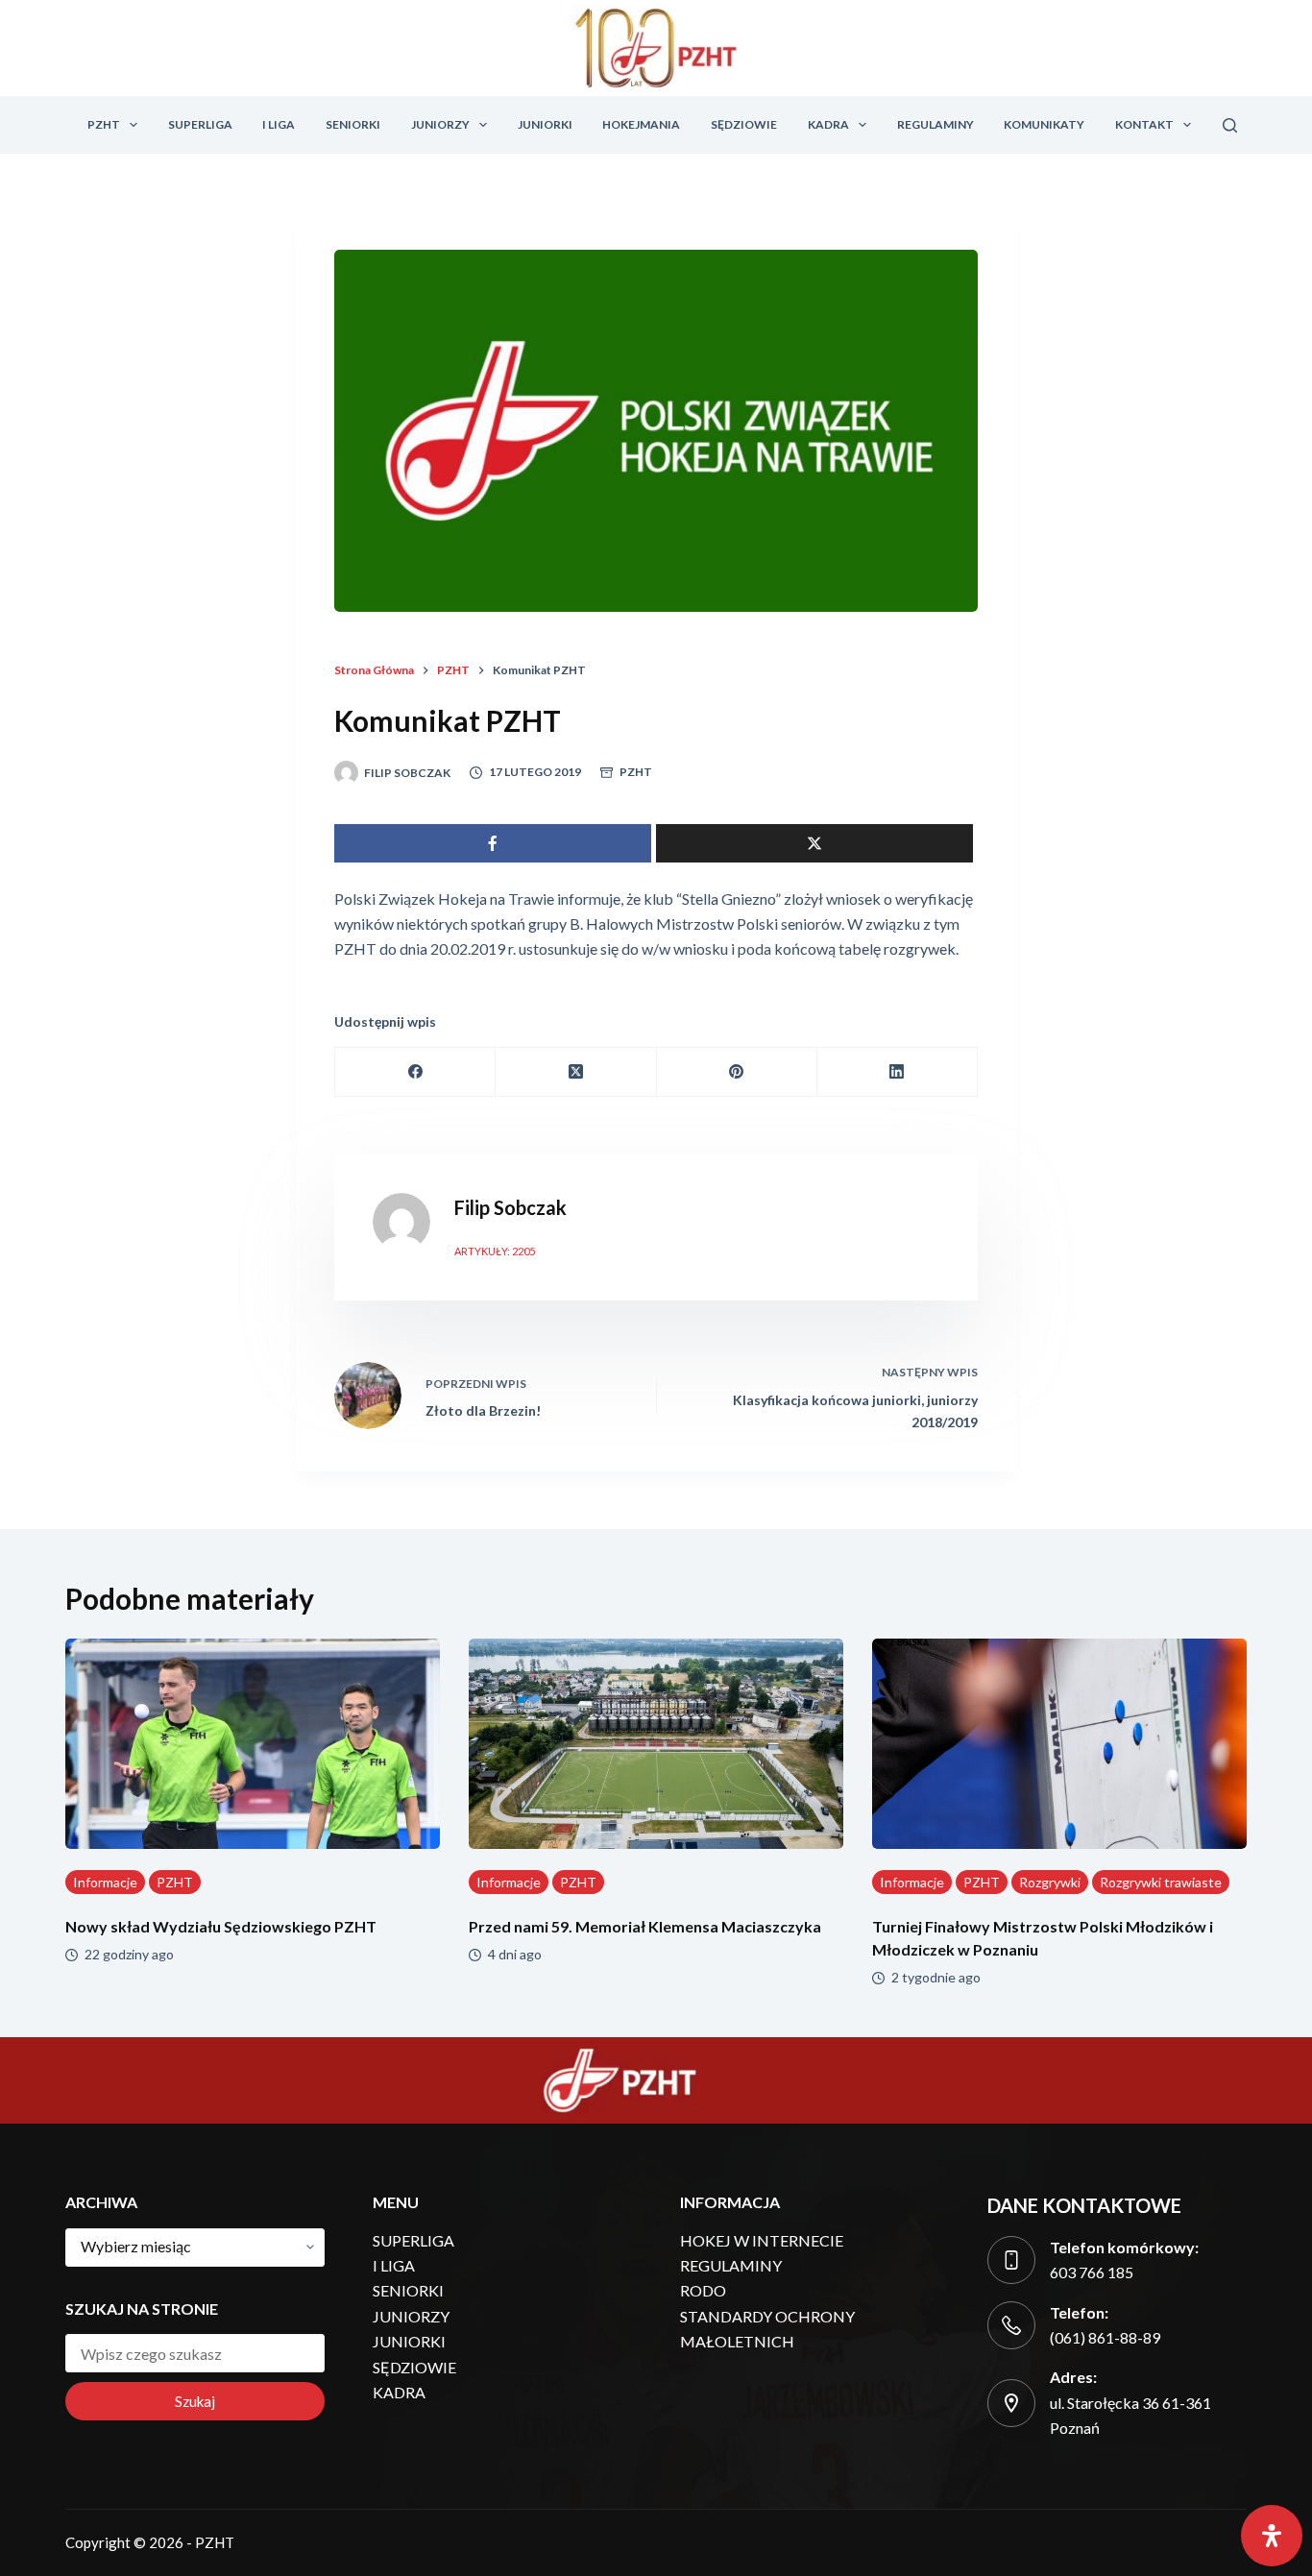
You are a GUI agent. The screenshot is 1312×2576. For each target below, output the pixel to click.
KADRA (828, 124)
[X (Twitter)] (576, 1072)
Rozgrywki (1050, 1882)
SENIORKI (353, 124)
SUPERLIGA (200, 124)
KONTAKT (1144, 124)
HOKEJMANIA (641, 124)
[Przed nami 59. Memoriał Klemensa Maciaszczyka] (656, 1744)
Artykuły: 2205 (495, 1251)
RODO (703, 2290)
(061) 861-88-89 (1105, 2337)
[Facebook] (415, 1072)
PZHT (104, 124)
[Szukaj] (1230, 125)
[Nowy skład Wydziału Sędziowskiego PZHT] (253, 1744)
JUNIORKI (545, 124)
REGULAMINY (935, 124)
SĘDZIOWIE (744, 124)
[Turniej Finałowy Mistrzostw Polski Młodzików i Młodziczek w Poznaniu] (1059, 1744)
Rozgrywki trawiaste (1161, 1882)
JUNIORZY (440, 124)
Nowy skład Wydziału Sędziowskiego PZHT (221, 1926)
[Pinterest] (737, 1072)
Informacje (105, 1882)
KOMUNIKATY (1044, 124)
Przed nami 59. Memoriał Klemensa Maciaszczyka (645, 1926)
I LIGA (279, 124)
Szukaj (195, 2401)
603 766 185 (1092, 2272)
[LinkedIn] (898, 1072)
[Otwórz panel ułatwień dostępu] (1272, 2536)
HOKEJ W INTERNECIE (762, 2240)
